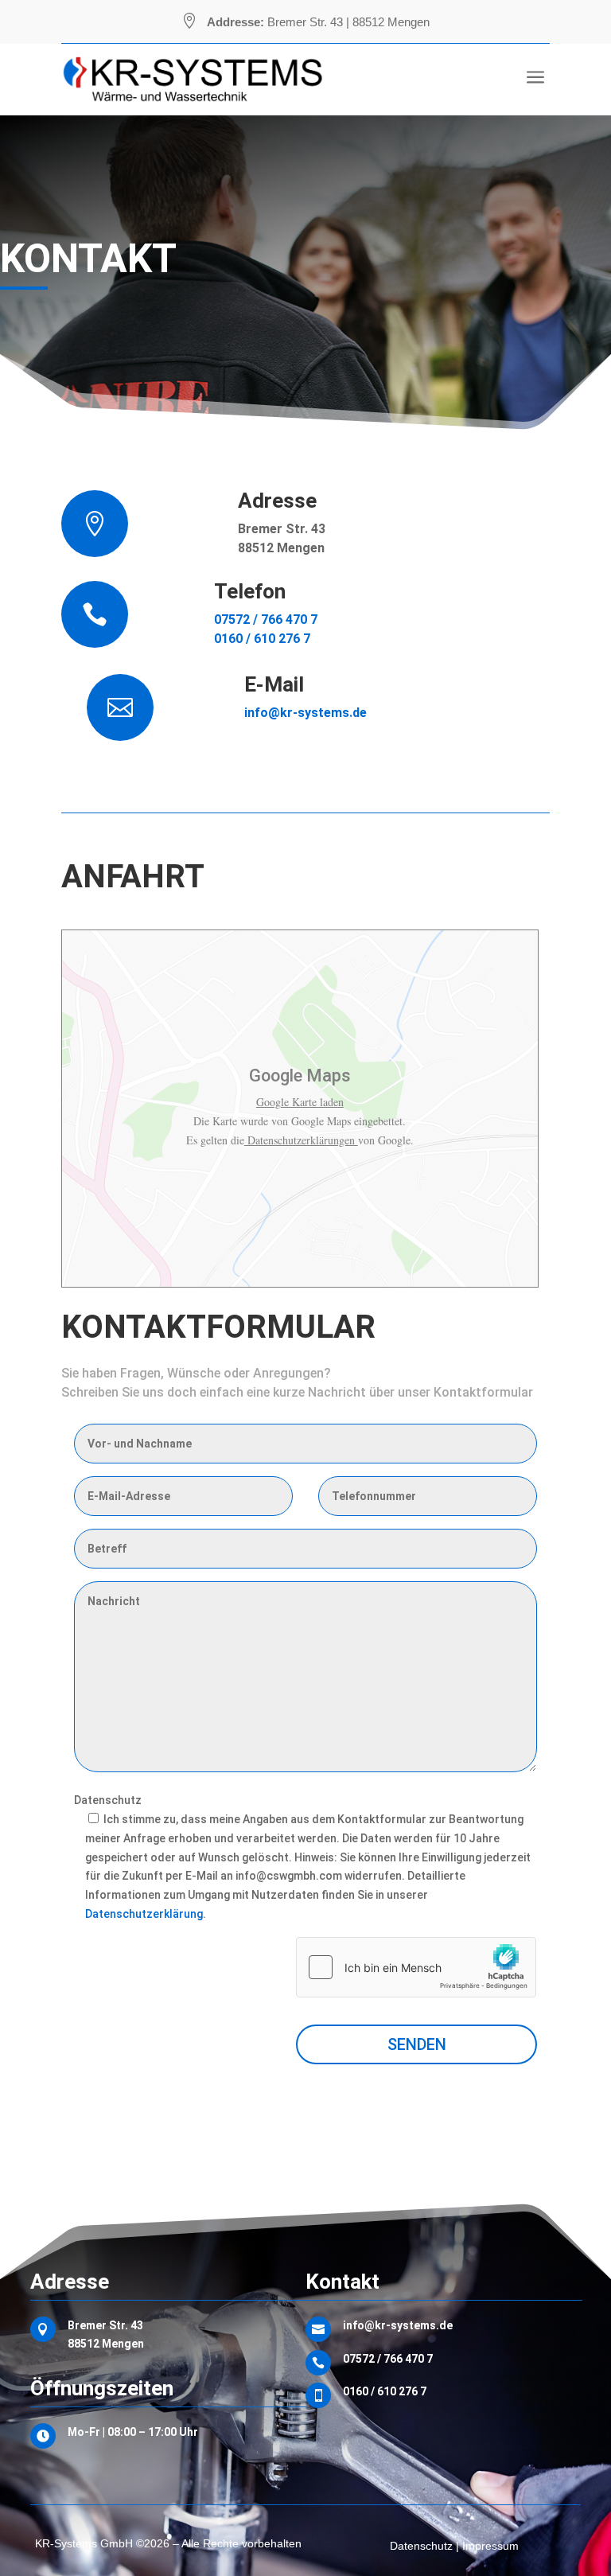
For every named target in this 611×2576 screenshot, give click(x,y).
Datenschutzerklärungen (301, 1140)
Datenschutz (108, 1800)
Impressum (490, 2546)
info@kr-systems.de (305, 713)
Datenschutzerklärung (144, 1914)
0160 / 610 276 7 (262, 639)
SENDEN (417, 2044)
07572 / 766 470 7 (266, 620)
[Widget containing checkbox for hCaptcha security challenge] (416, 1967)
